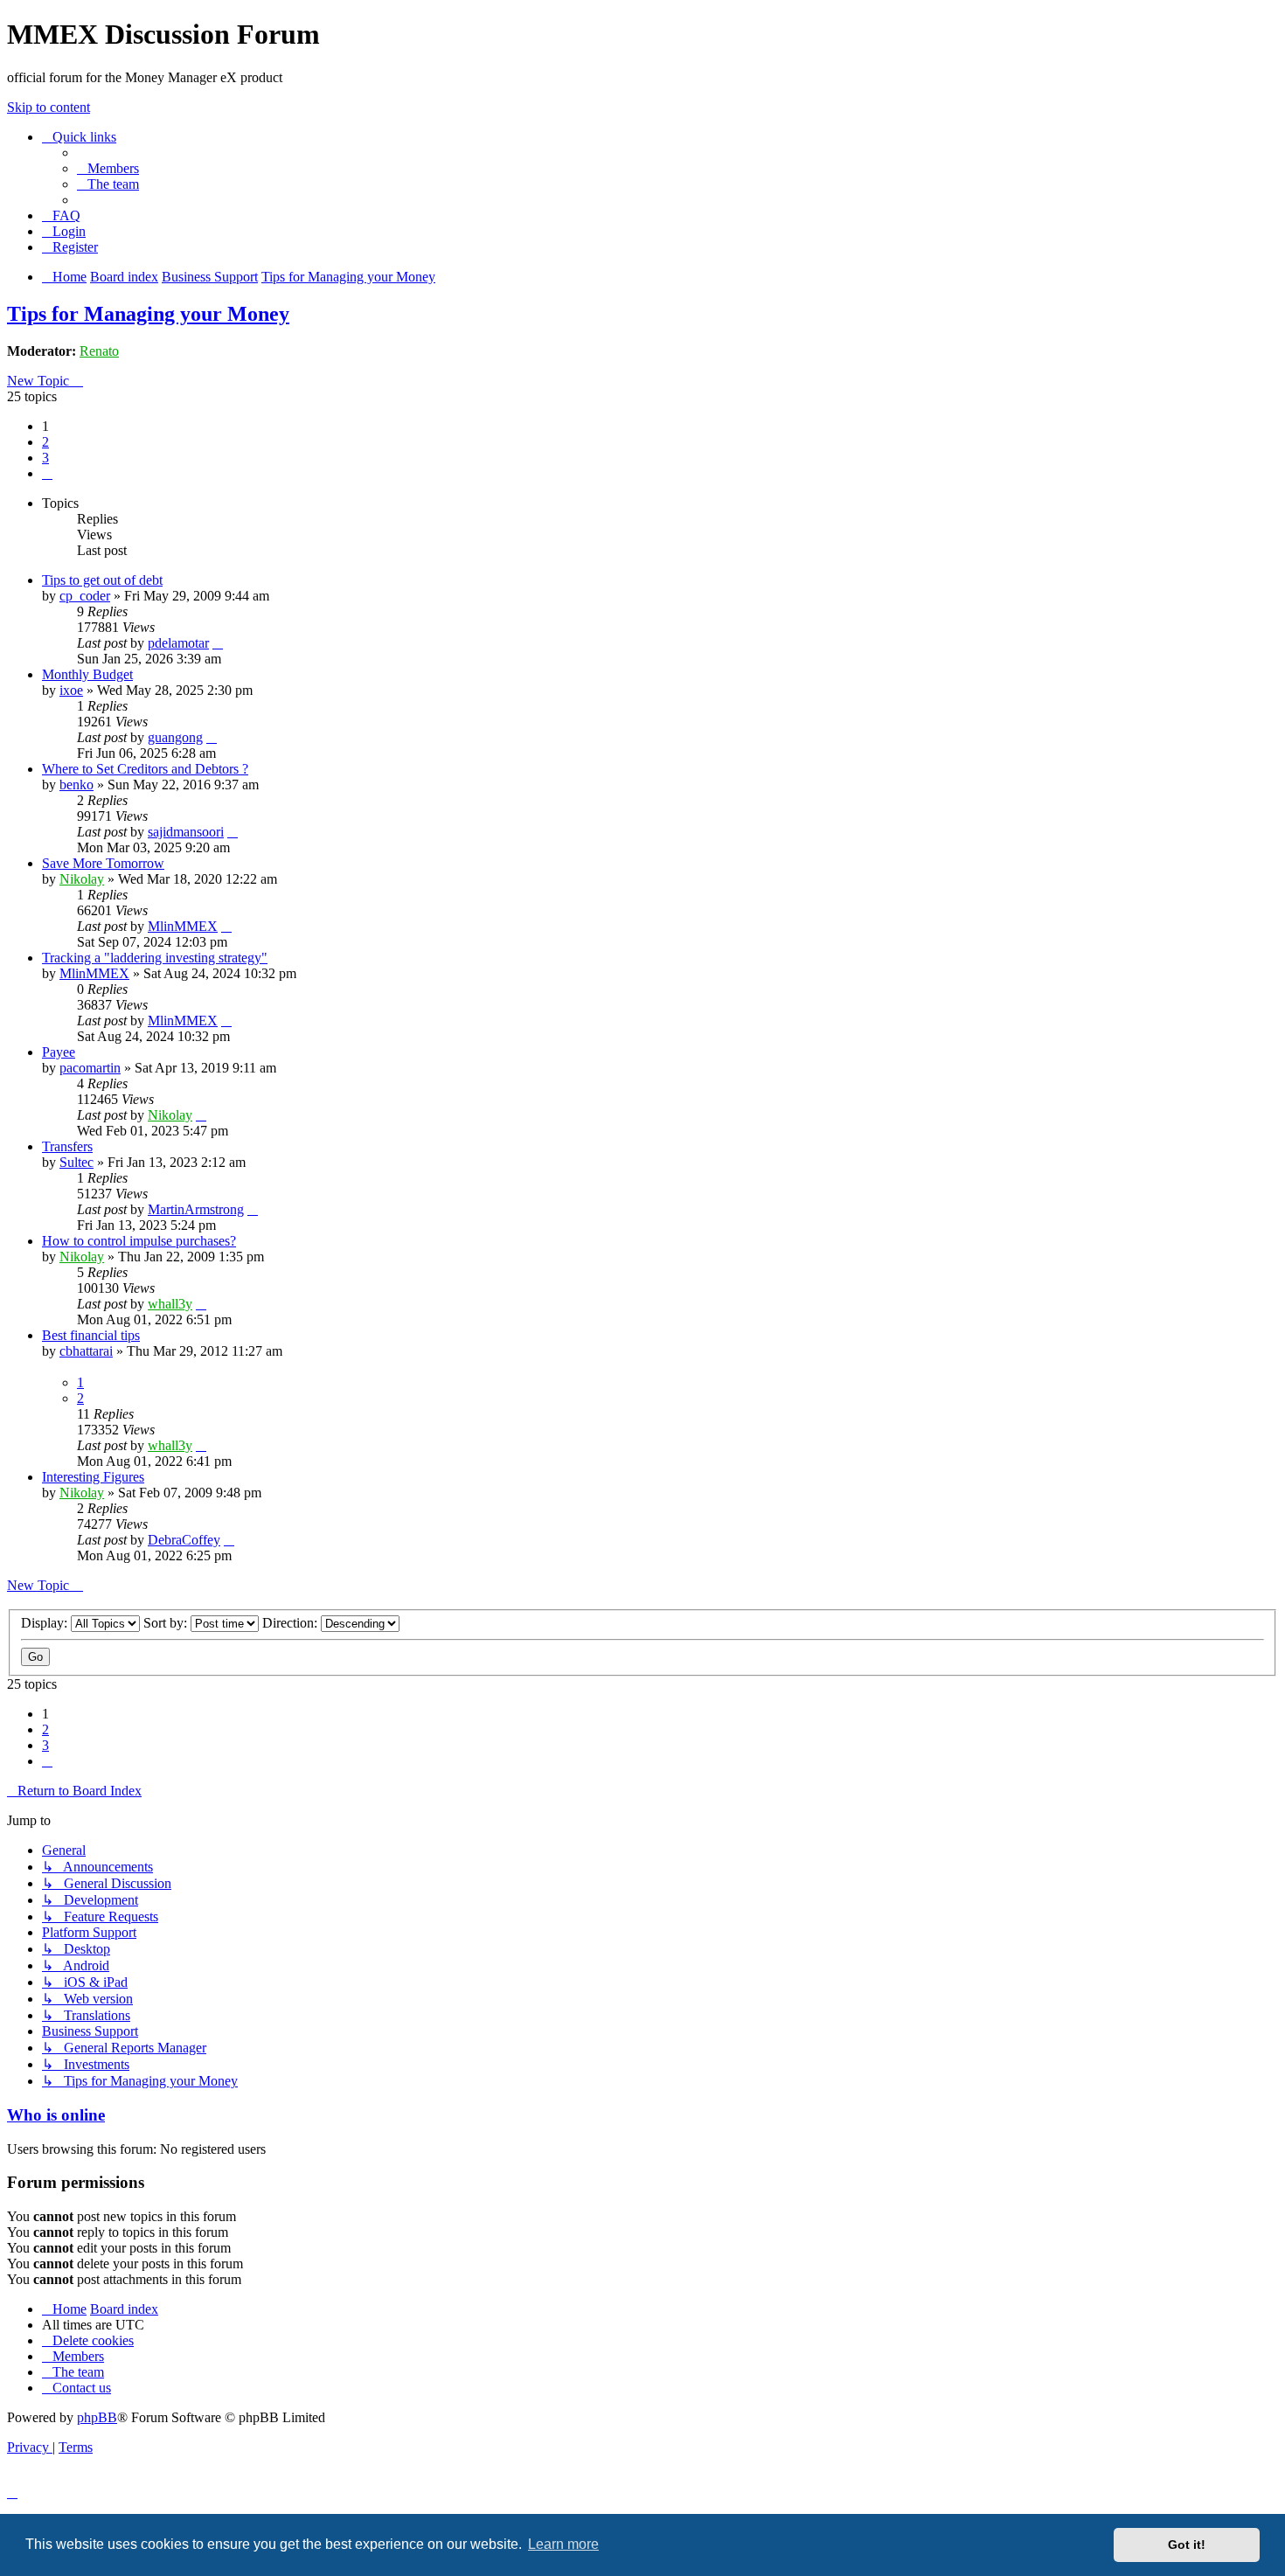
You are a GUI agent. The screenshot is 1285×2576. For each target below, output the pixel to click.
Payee (59, 1052)
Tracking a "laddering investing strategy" (155, 958)
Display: (46, 1623)
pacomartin (90, 1068)
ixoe (71, 690)
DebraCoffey (184, 1540)
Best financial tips (91, 1335)
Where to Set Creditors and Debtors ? (145, 769)
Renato (99, 351)
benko (76, 785)
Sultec (76, 1162)
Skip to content (49, 107)
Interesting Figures (93, 1477)
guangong (175, 737)
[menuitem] (108, 168)
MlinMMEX (183, 926)
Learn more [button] (563, 2544)
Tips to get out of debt (102, 580)
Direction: (292, 1623)
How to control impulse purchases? (139, 1241)
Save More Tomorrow (103, 863)
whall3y (170, 1304)
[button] (47, 473)
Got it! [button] (1187, 2545)
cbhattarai (86, 1351)
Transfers (67, 1146)
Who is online (56, 2115)
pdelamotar (178, 643)
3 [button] (45, 458)
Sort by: (167, 1623)
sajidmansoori (186, 832)
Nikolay (82, 879)
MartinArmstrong (196, 1209)
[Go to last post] (218, 643)
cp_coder (85, 596)
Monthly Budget (87, 674)
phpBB (97, 2417)
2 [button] (45, 442)
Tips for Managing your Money (148, 314)
